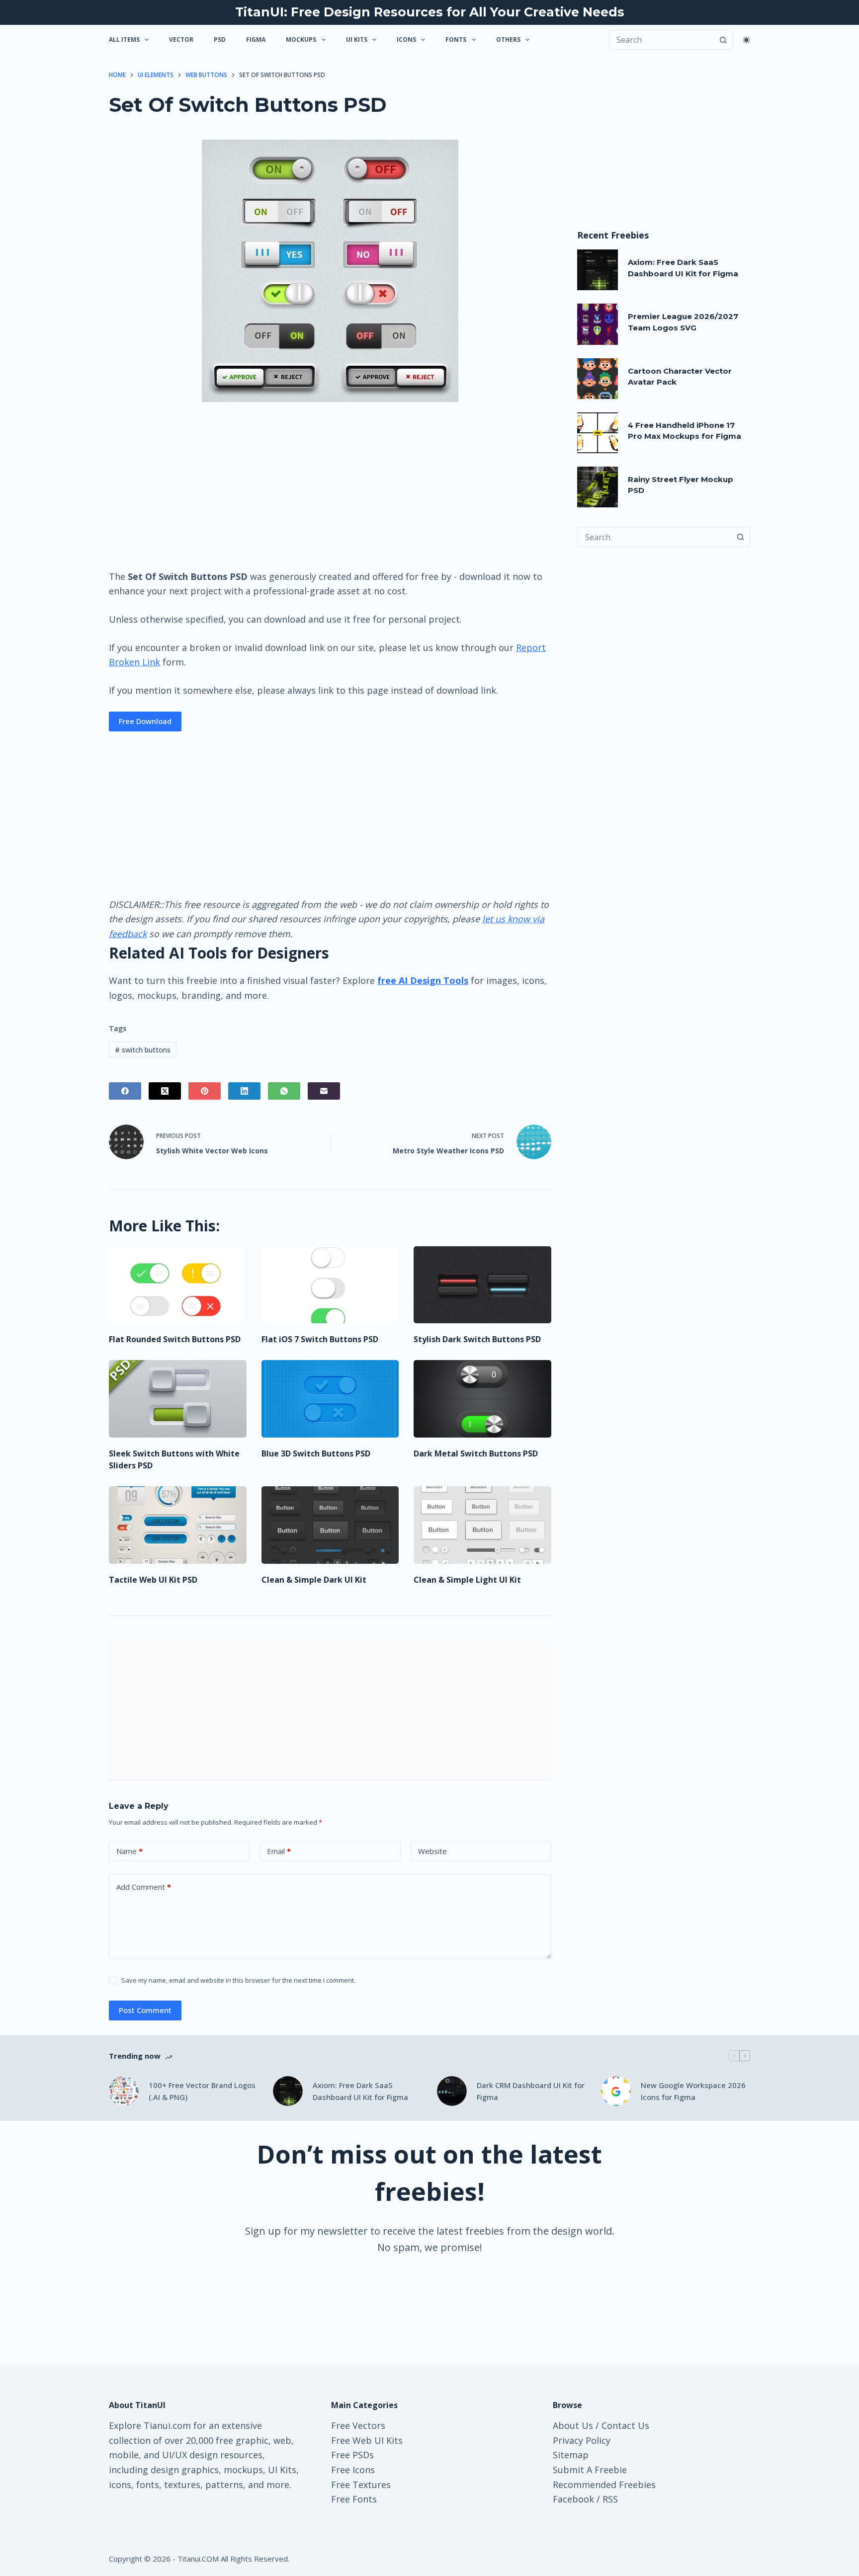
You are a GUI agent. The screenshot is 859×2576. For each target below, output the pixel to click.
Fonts (456, 40)
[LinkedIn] (244, 1091)
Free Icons (353, 2470)
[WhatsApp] (284, 1091)
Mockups (301, 40)
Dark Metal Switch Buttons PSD (476, 1453)
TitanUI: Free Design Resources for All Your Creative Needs (430, 12)
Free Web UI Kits (367, 2440)
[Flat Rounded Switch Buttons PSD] (178, 1285)
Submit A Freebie (590, 2470)
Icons (406, 40)
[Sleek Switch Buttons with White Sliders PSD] (178, 1399)
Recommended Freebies (604, 2485)
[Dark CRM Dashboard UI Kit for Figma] (452, 2091)
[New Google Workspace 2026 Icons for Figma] (616, 2091)
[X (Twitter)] (165, 1091)
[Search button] (723, 40)
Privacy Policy (582, 2440)
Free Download (145, 721)
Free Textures (361, 2485)
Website (432, 1851)
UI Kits (357, 40)
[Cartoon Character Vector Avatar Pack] (598, 379)
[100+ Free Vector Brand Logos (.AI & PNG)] (124, 2091)
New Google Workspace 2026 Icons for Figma (693, 2091)
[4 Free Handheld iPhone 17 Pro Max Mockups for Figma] (598, 433)
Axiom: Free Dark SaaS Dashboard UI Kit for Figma (360, 2091)
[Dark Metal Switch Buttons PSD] (482, 1399)
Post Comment (145, 2010)
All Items (124, 40)
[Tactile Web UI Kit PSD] (178, 1525)
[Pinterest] (205, 1091)
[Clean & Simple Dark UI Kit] (330, 1525)
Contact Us (625, 2425)
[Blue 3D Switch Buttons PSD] (330, 1399)
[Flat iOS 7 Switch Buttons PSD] (330, 1285)
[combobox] (654, 537)
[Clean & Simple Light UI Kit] (482, 1525)
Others (508, 40)
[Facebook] (125, 1091)
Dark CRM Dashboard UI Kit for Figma (531, 2091)
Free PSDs (352, 2455)
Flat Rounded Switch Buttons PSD (175, 1339)
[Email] (324, 1091)
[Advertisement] (330, 485)
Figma (256, 40)
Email (279, 1851)
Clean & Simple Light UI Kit (467, 1580)
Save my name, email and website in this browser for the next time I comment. (238, 1980)
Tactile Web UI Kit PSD (153, 1580)
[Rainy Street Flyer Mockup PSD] (598, 487)
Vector (181, 40)
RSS (610, 2499)
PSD (220, 40)
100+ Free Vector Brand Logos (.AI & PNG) (202, 2091)
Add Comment (144, 1887)
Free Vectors (358, 2425)
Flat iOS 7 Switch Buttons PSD (320, 1339)
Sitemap (571, 2455)
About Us (573, 2425)
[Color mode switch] (746, 40)
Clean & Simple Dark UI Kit (314, 1580)
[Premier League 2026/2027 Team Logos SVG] (598, 324)
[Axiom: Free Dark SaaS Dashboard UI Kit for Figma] (598, 270)
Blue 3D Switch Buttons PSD (316, 1453)
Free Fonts (354, 2499)
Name (129, 1851)
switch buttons (143, 1050)
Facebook (573, 2499)
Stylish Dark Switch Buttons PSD (477, 1339)
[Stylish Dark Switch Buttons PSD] (482, 1285)
